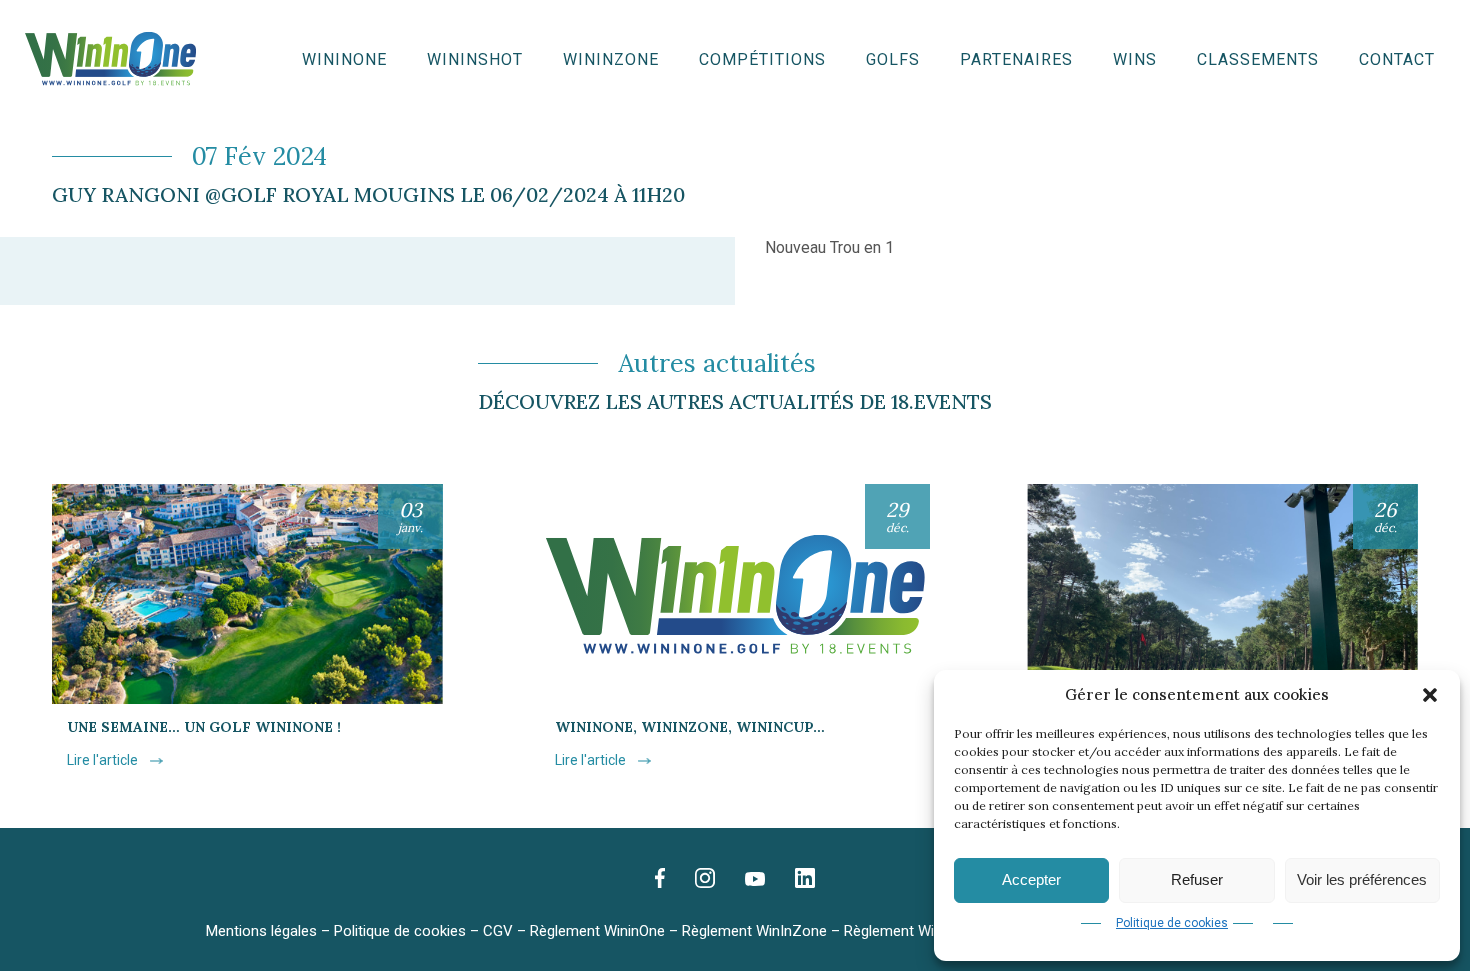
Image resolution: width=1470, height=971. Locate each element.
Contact (1397, 60)
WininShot (475, 60)
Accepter (1031, 879)
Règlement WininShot (914, 931)
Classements (1258, 60)
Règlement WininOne (597, 931)
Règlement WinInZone (754, 931)
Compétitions (762, 60)
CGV (498, 931)
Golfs (893, 60)
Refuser (1197, 879)
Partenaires (1016, 60)
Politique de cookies (1172, 923)
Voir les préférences (1362, 879)
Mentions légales (261, 931)
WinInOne (344, 60)
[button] (1430, 695)
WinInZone (611, 60)
